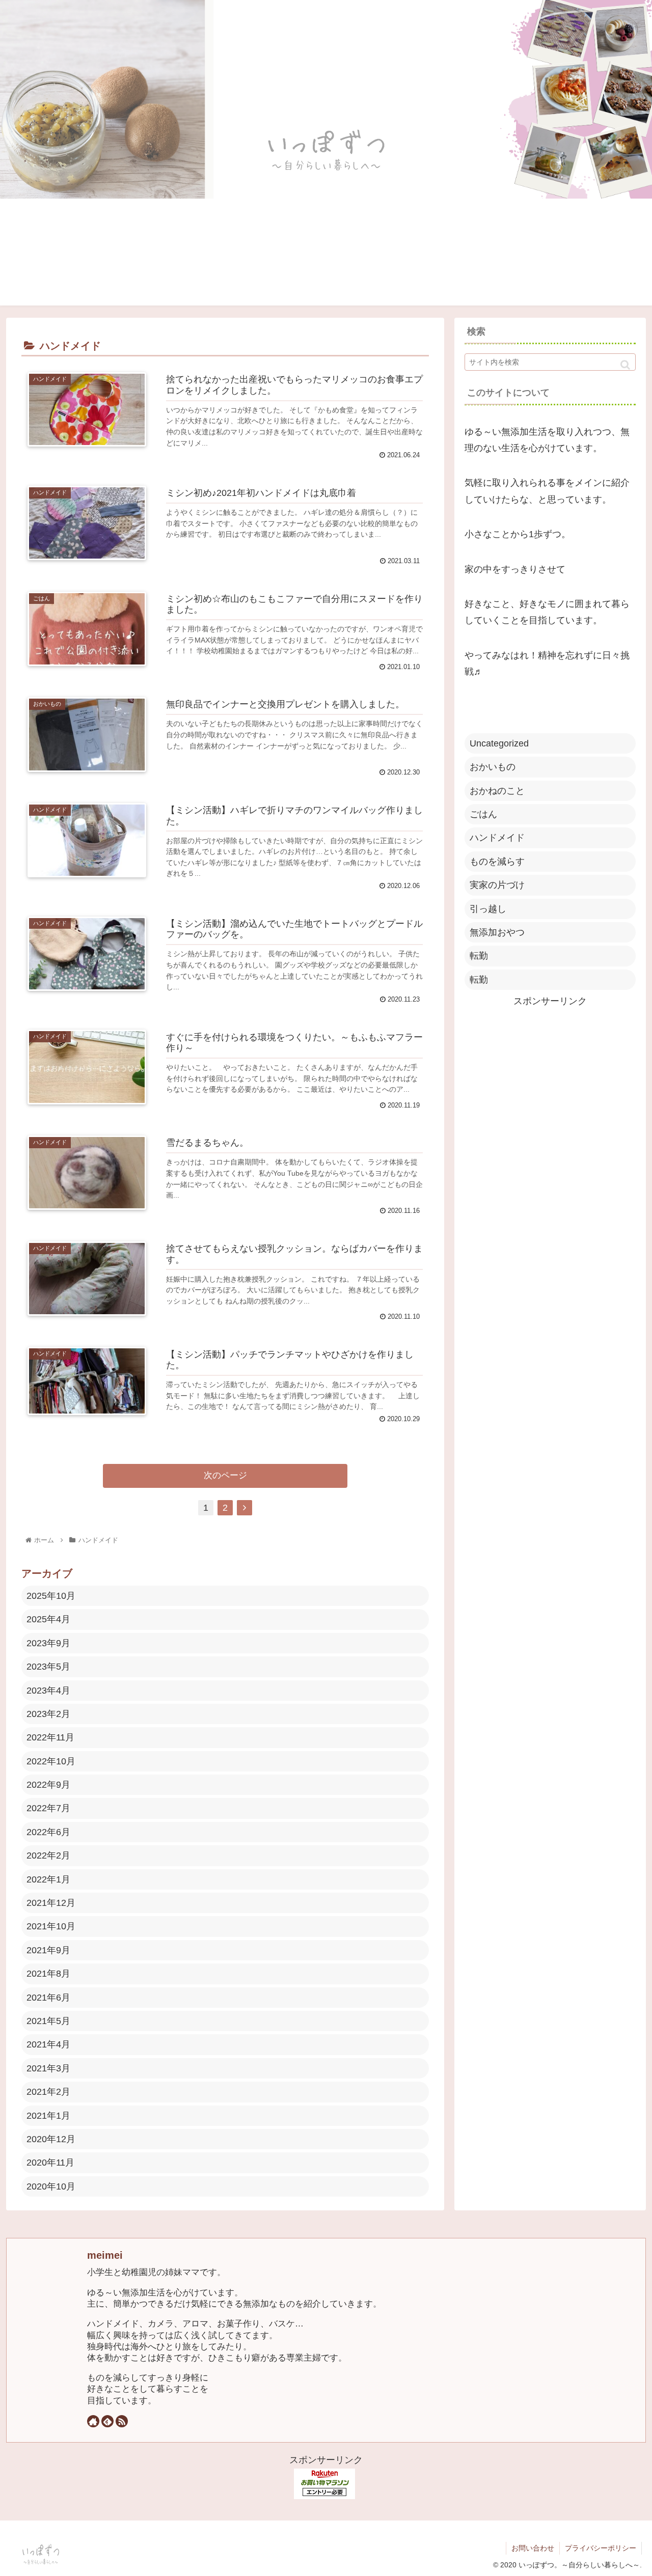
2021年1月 (48, 2116)
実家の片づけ (497, 885)
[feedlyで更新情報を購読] (107, 2421)
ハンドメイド (497, 838)
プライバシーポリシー (601, 2548)
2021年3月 (48, 2068)
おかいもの (493, 767)
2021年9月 (48, 1950)
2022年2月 (48, 1855)
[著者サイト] (93, 2421)
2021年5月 (48, 2021)
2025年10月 (51, 1596)
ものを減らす (497, 862)
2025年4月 (48, 1619)
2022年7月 (48, 1808)
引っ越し (488, 909)
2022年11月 (50, 1737)
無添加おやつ (497, 932)
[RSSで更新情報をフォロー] (122, 2421)
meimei (105, 2255)
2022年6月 (48, 1832)
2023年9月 (48, 1643)
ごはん (483, 814)
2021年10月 (51, 1926)
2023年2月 (48, 1714)
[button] (625, 365)
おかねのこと (497, 791)
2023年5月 (48, 1667)
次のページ (225, 1475)
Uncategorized (499, 743)
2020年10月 (51, 2186)
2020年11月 (50, 2163)
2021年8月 (48, 1974)
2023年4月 (48, 1691)
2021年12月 (51, 1903)
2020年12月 (51, 2139)
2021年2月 (48, 2092)
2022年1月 (48, 1879)
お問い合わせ (533, 2548)
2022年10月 (51, 1761)
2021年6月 (48, 1998)
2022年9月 (48, 1785)
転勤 (479, 956)
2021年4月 (48, 2044)
